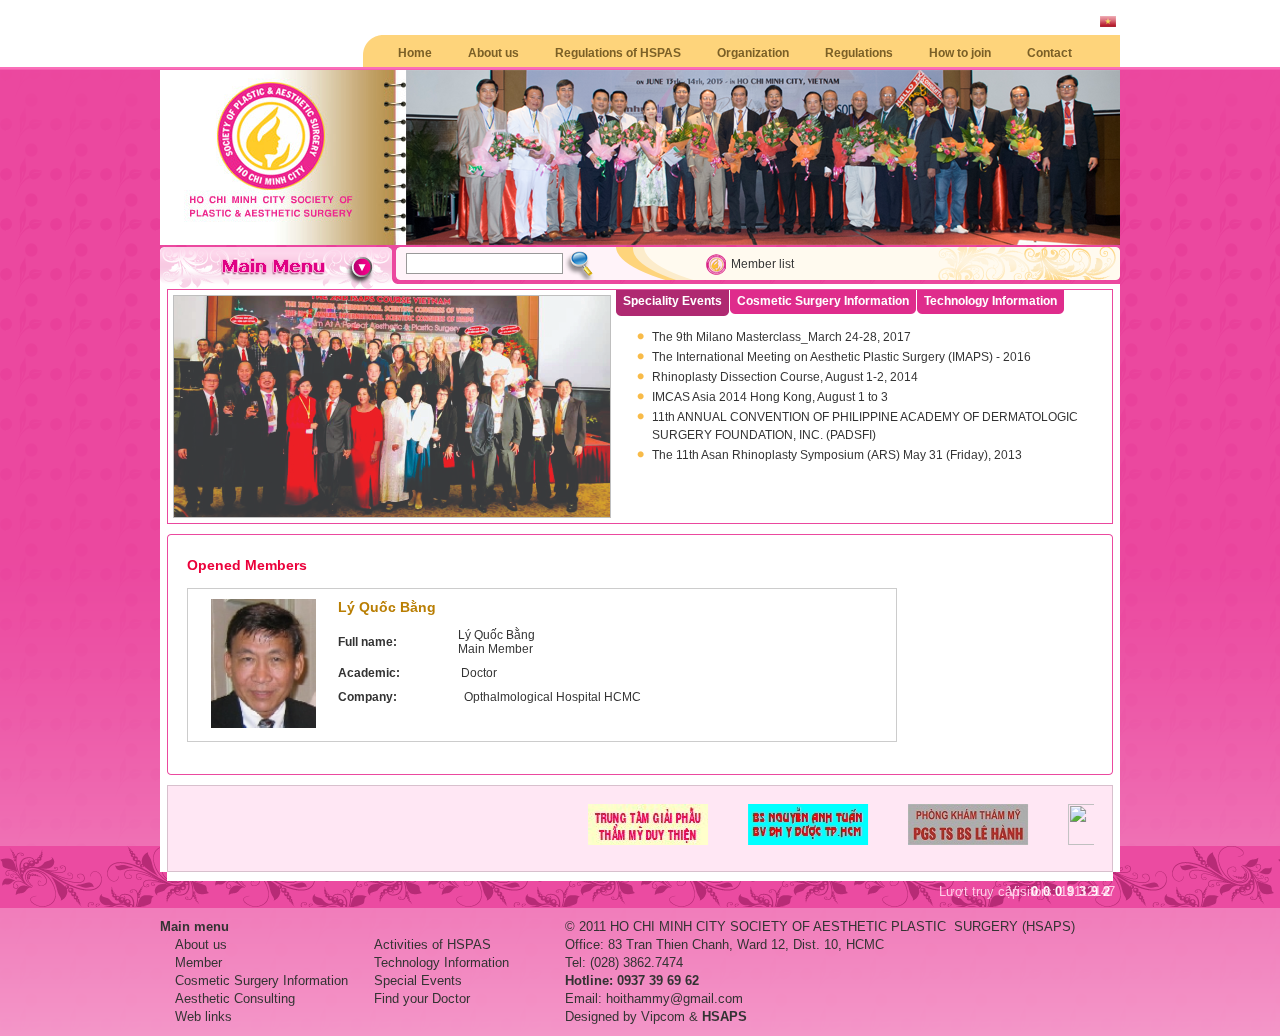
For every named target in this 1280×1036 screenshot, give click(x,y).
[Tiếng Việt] (1108, 23)
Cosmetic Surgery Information (261, 980)
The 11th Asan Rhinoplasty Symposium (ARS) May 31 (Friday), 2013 (837, 455)
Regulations (859, 53)
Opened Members (247, 565)
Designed (592, 1016)
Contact (1049, 53)
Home (415, 53)
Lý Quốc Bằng (387, 607)
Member (198, 962)
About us (493, 53)
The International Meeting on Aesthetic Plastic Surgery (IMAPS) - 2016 (841, 357)
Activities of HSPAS (432, 944)
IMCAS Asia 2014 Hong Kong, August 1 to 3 (770, 397)
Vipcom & (694, 1016)
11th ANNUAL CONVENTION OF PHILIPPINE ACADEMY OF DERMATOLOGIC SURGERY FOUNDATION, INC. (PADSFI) (865, 426)
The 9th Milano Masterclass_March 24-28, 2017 (781, 337)
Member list (762, 264)
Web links (203, 1016)
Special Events (418, 980)
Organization (753, 53)
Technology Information (441, 962)
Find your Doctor (422, 998)
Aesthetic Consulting (235, 998)
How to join (960, 53)
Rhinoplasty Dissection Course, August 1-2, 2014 (785, 377)
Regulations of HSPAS (618, 53)
